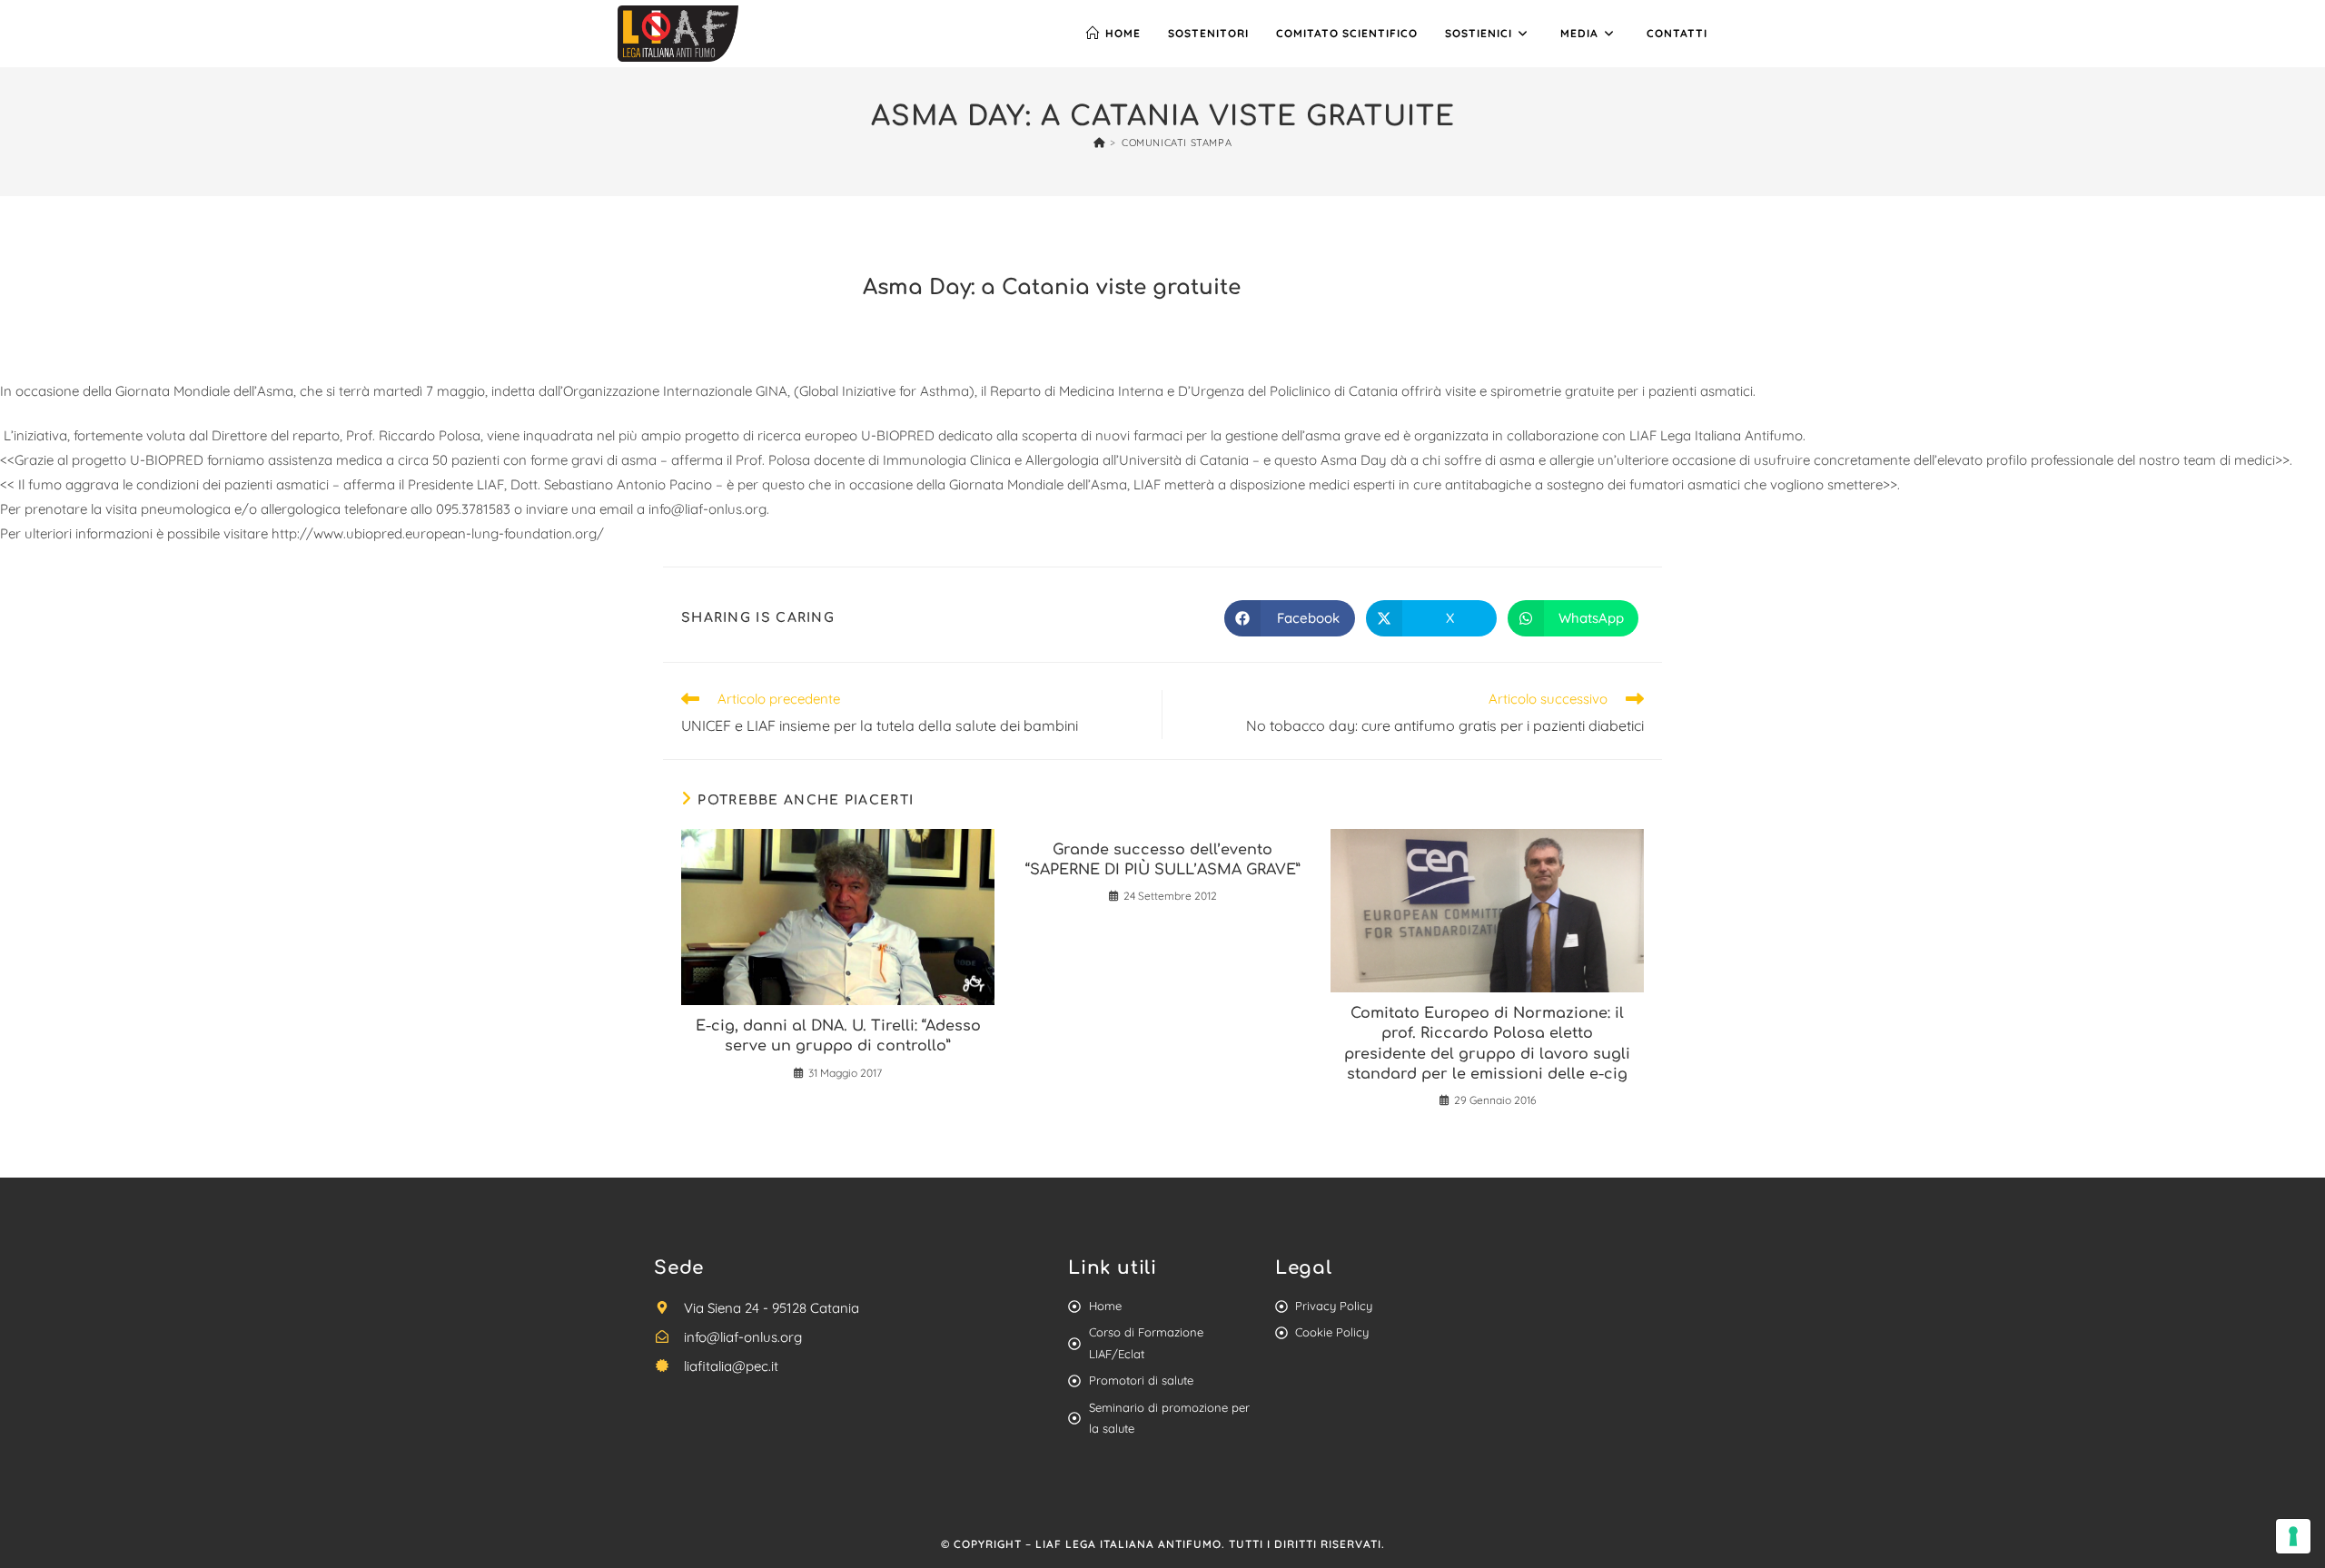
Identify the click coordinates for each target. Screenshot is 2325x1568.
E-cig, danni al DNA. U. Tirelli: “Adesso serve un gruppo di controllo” (838, 1036)
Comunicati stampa (1177, 143)
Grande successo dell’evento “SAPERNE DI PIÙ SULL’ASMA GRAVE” (1163, 860)
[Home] (1099, 143)
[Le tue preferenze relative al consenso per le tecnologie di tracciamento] (2293, 1536)
